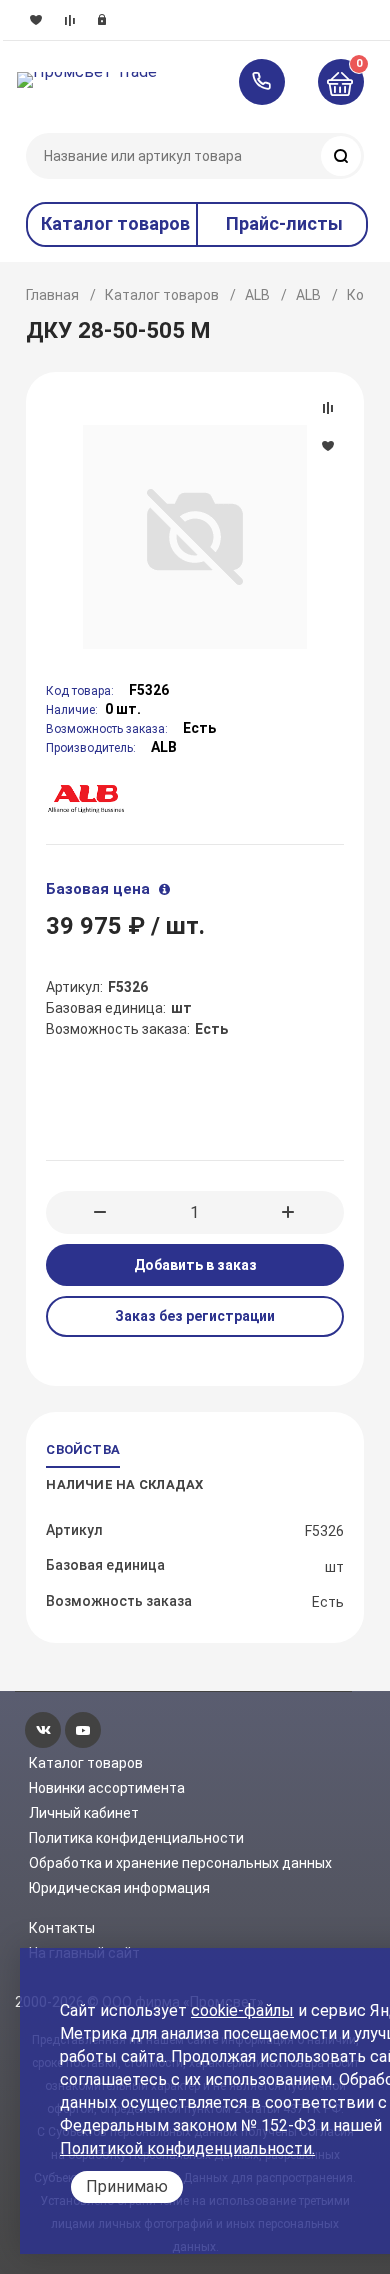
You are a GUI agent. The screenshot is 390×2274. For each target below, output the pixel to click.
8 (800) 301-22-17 (271, 82)
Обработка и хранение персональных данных (180, 1863)
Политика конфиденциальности (136, 1838)
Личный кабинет (84, 1813)
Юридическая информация (119, 1888)
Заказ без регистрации (195, 1316)
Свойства (83, 1449)
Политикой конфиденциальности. (187, 2148)
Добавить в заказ (195, 1265)
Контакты (62, 1928)
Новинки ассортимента (107, 1788)
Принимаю (127, 2186)
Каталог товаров (162, 295)
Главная (52, 295)
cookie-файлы (242, 2010)
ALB (257, 295)
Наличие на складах (124, 1484)
